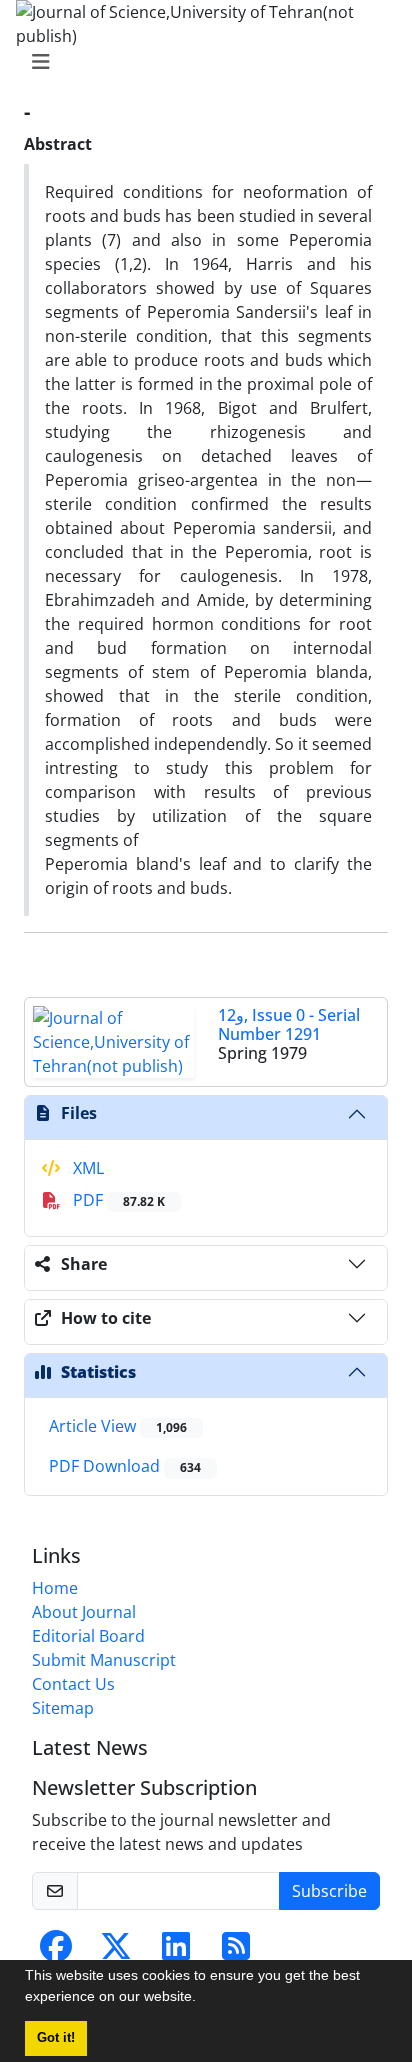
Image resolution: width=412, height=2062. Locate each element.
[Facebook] (56, 1952)
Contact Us (73, 1684)
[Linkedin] (176, 1952)
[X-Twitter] (116, 1952)
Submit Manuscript (104, 1660)
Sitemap (63, 1708)
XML (86, 1168)
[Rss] (236, 1952)
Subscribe (329, 1891)
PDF (117, 1200)
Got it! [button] (56, 2038)
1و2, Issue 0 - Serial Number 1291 (289, 1024)
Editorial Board (88, 1636)
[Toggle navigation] (200, 62)
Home (55, 1588)
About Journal (84, 1612)
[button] (203, 1999)
